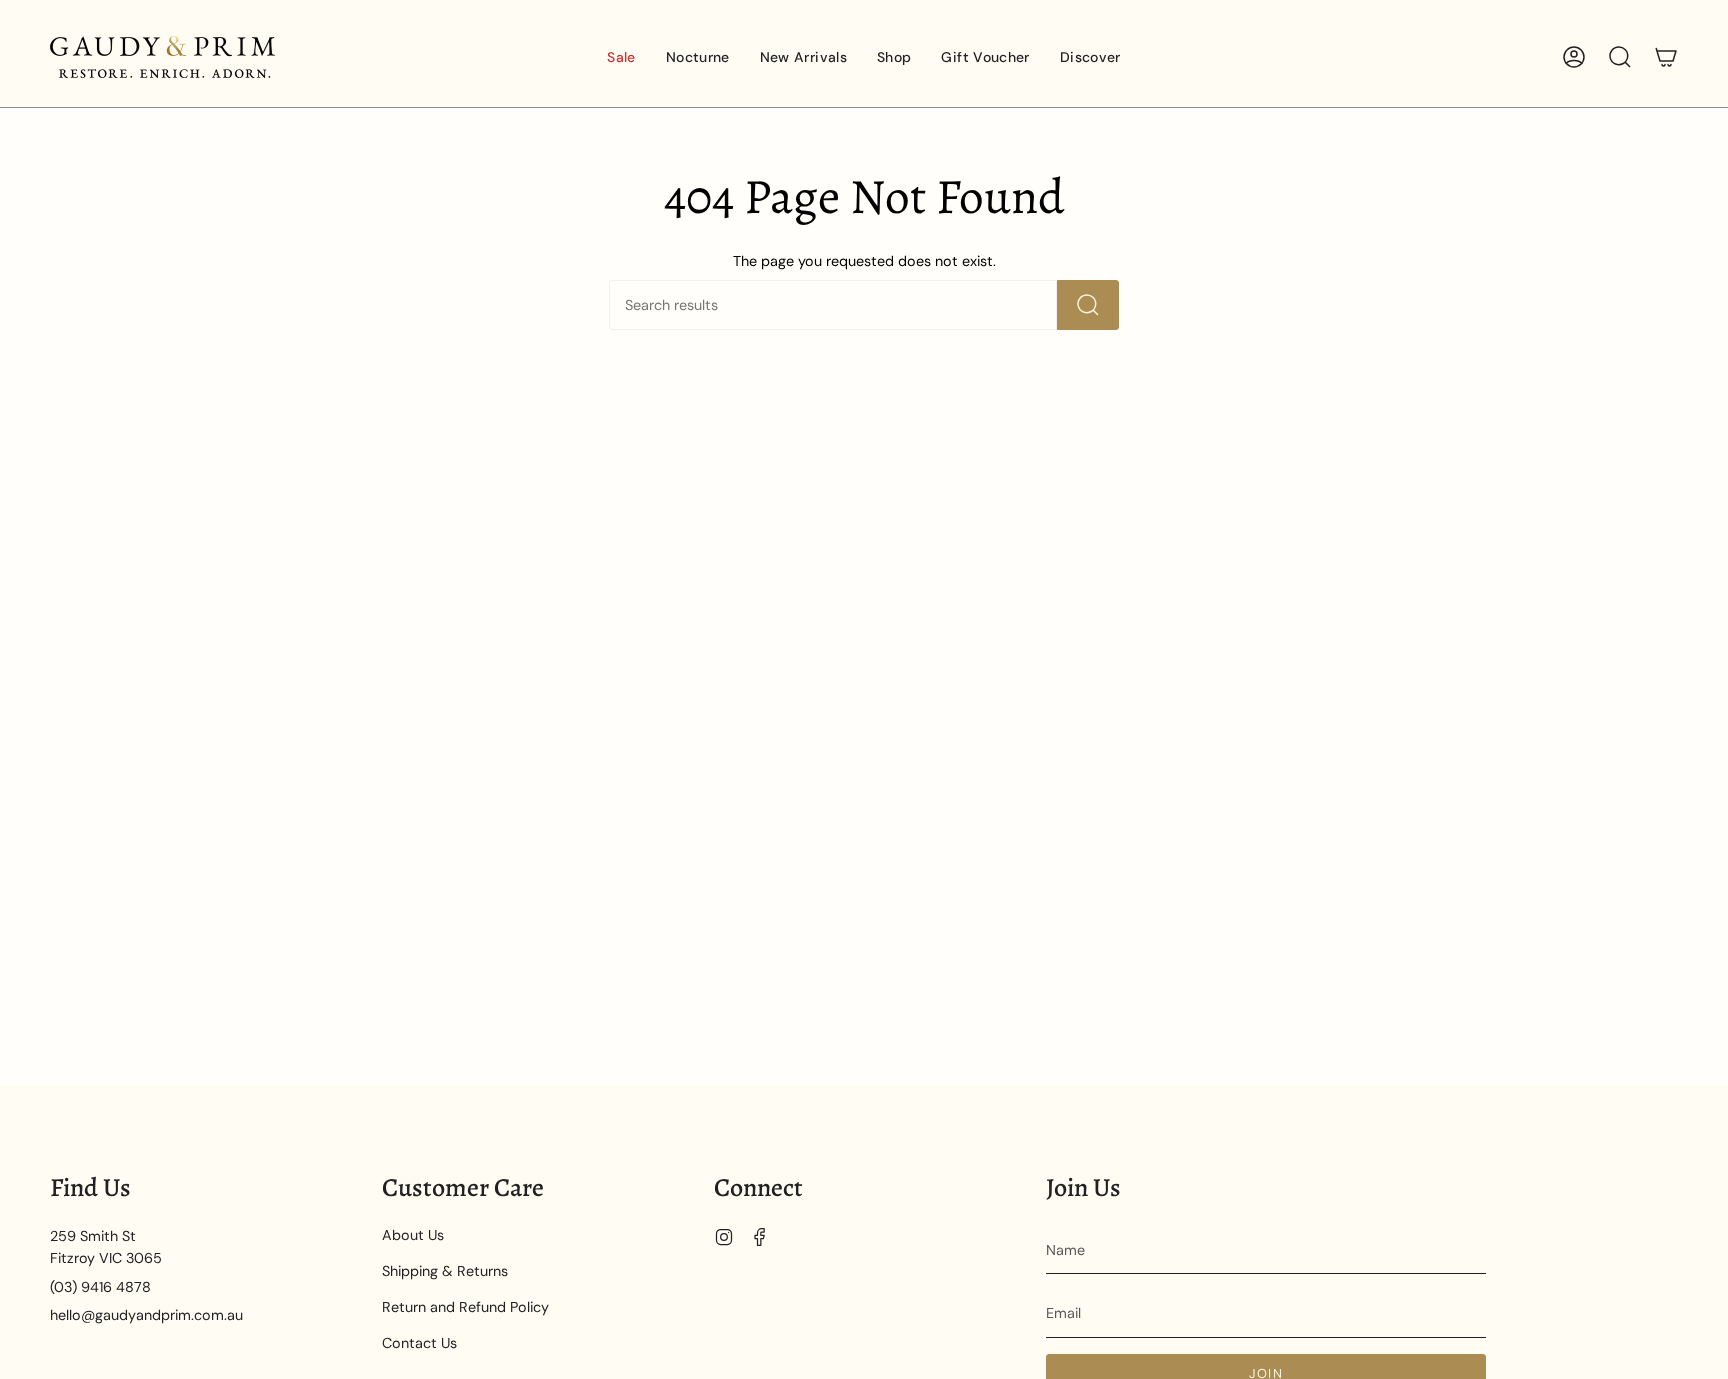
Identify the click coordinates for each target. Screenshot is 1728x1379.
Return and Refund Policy (465, 1307)
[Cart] (1666, 57)
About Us (413, 1235)
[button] (698, 57)
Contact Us (419, 1343)
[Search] (1088, 305)
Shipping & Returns (445, 1271)
